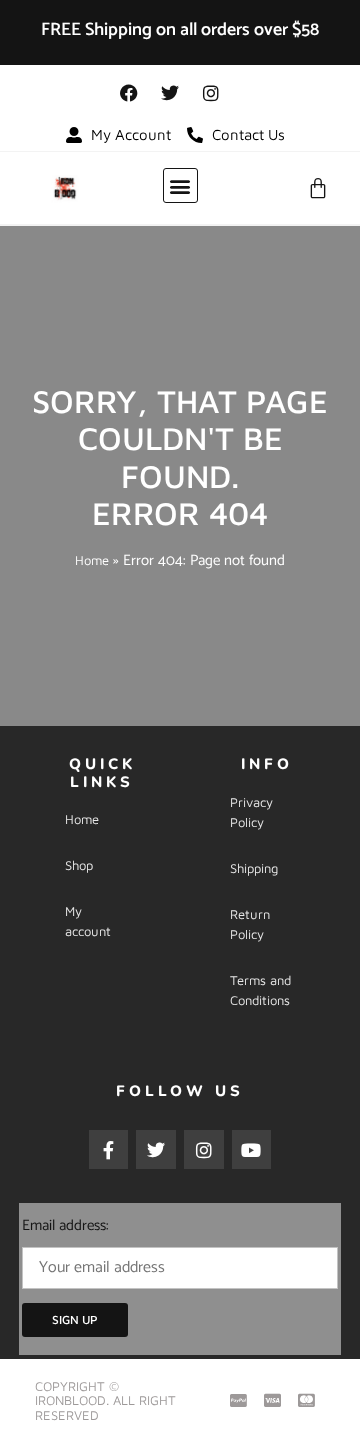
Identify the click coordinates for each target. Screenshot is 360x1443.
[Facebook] (129, 93)
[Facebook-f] (109, 1150)
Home (92, 560)
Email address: (65, 1225)
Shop (79, 865)
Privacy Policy (251, 812)
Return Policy (250, 924)
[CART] (318, 188)
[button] (180, 185)
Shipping (254, 868)
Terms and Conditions (260, 990)
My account (88, 921)
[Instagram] (211, 93)
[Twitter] (170, 93)
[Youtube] (252, 1150)
